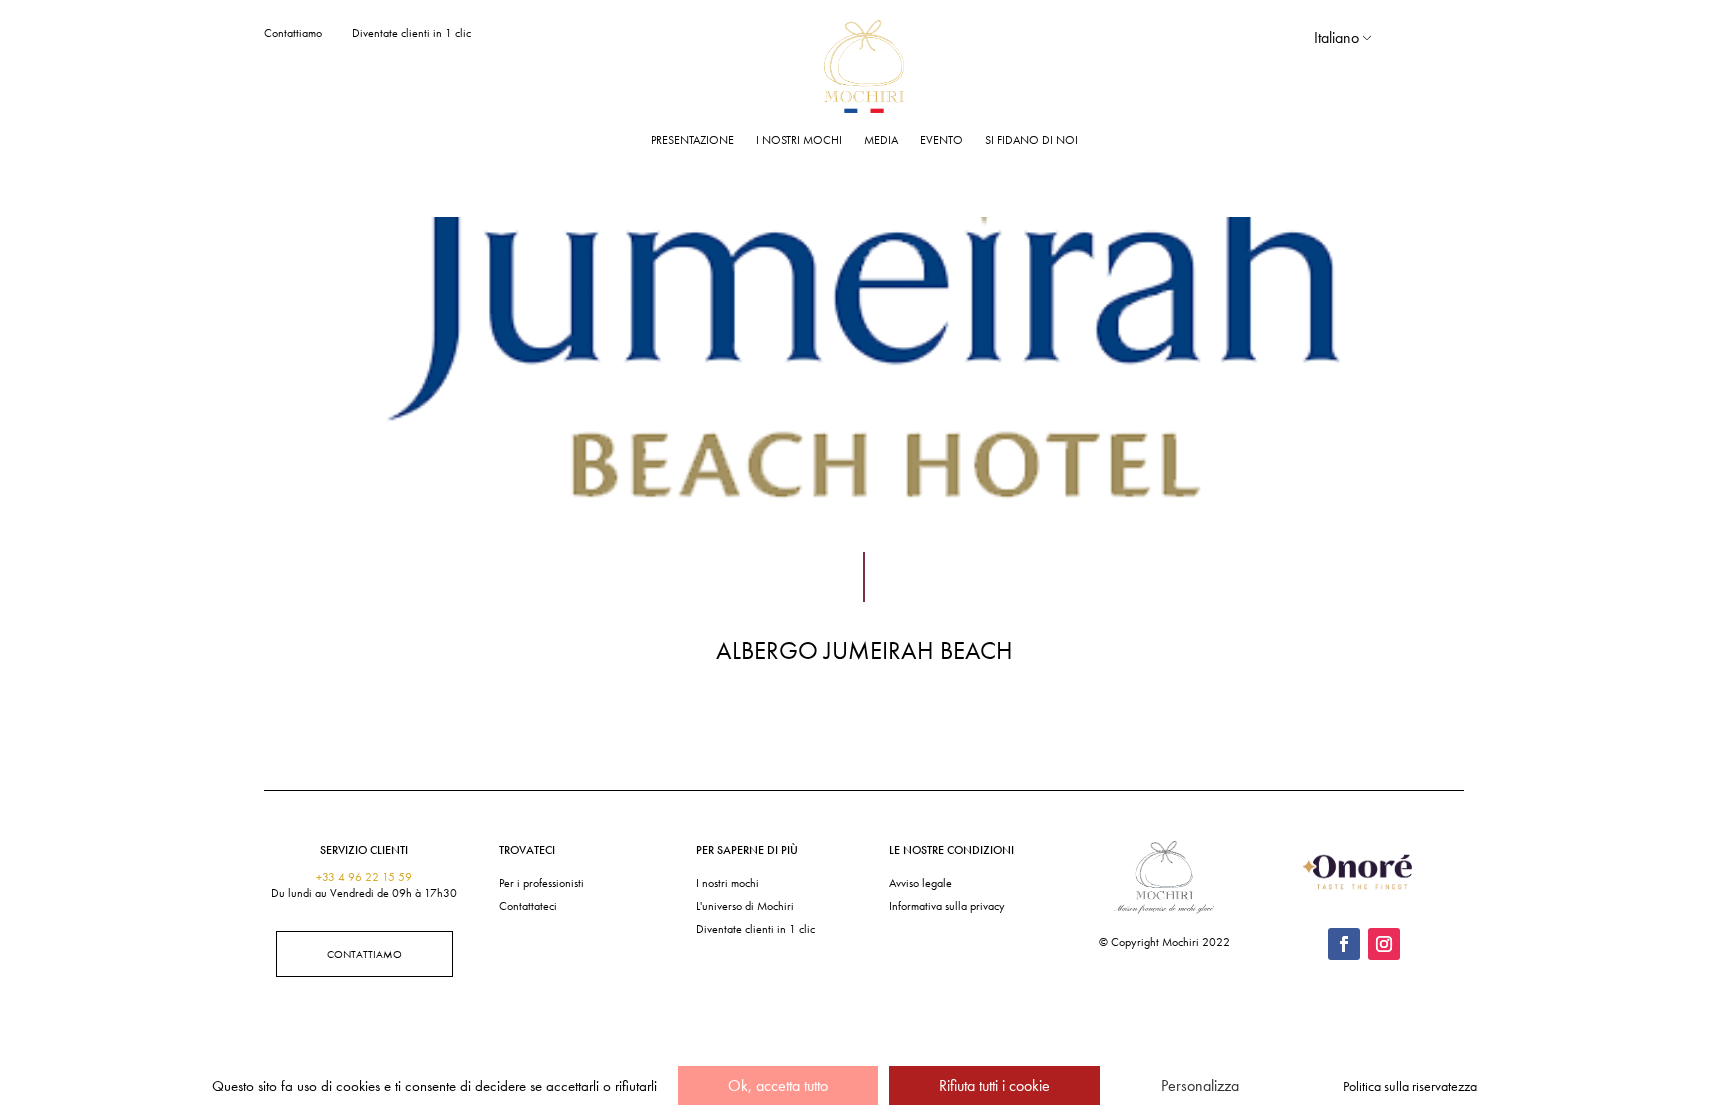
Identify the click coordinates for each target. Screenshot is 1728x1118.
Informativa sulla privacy (947, 906)
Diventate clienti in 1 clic (411, 33)
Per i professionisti (541, 883)
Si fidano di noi (1031, 140)
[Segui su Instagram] (1384, 944)
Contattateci (528, 906)
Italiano (1336, 37)
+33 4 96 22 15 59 (364, 877)
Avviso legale (920, 883)
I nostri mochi (799, 140)
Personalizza (1200, 1085)
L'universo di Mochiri (745, 906)
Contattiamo (293, 33)
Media (881, 140)
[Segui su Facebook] (1344, 944)
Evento (941, 140)
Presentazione (692, 140)
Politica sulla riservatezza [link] (1410, 1086)
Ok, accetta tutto (778, 1085)
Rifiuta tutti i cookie (994, 1085)
